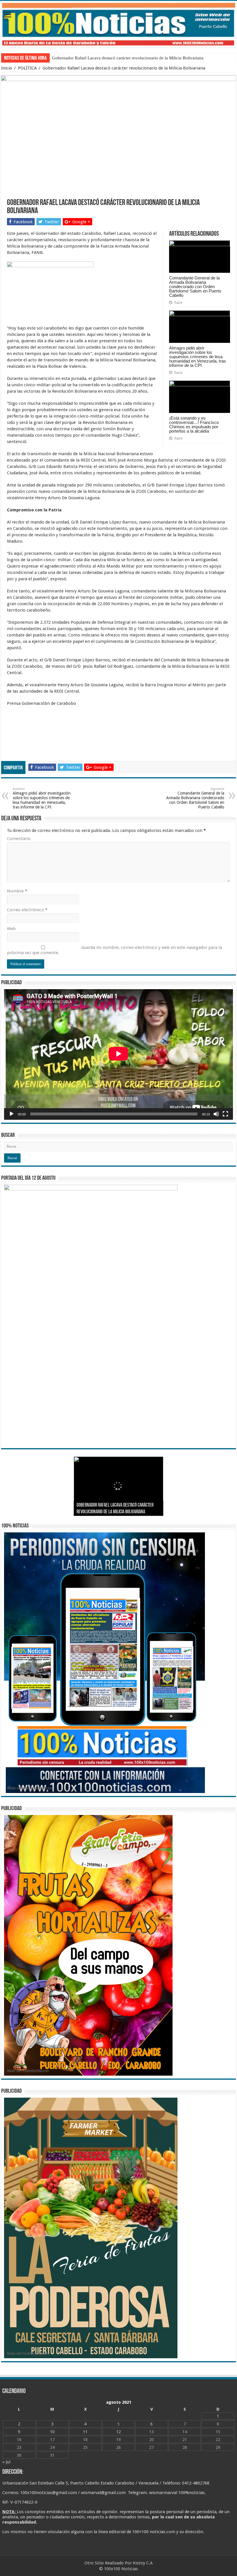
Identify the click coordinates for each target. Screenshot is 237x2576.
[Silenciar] (216, 1114)
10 (52, 2432)
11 (85, 2432)
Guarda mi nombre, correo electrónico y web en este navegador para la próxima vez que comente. (114, 950)
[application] (118, 1054)
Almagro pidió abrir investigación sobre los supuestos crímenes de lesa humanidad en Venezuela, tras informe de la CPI (198, 357)
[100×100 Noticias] (118, 24)
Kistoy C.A (143, 2563)
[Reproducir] (12, 1114)
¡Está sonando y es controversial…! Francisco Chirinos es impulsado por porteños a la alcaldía (194, 425)
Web (11, 929)
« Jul (6, 2462)
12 (118, 2432)
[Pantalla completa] (225, 1114)
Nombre (17, 891)
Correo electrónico (27, 910)
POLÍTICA (27, 68)
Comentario (19, 839)
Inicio (7, 68)
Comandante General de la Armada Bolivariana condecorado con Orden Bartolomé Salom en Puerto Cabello (195, 287)
